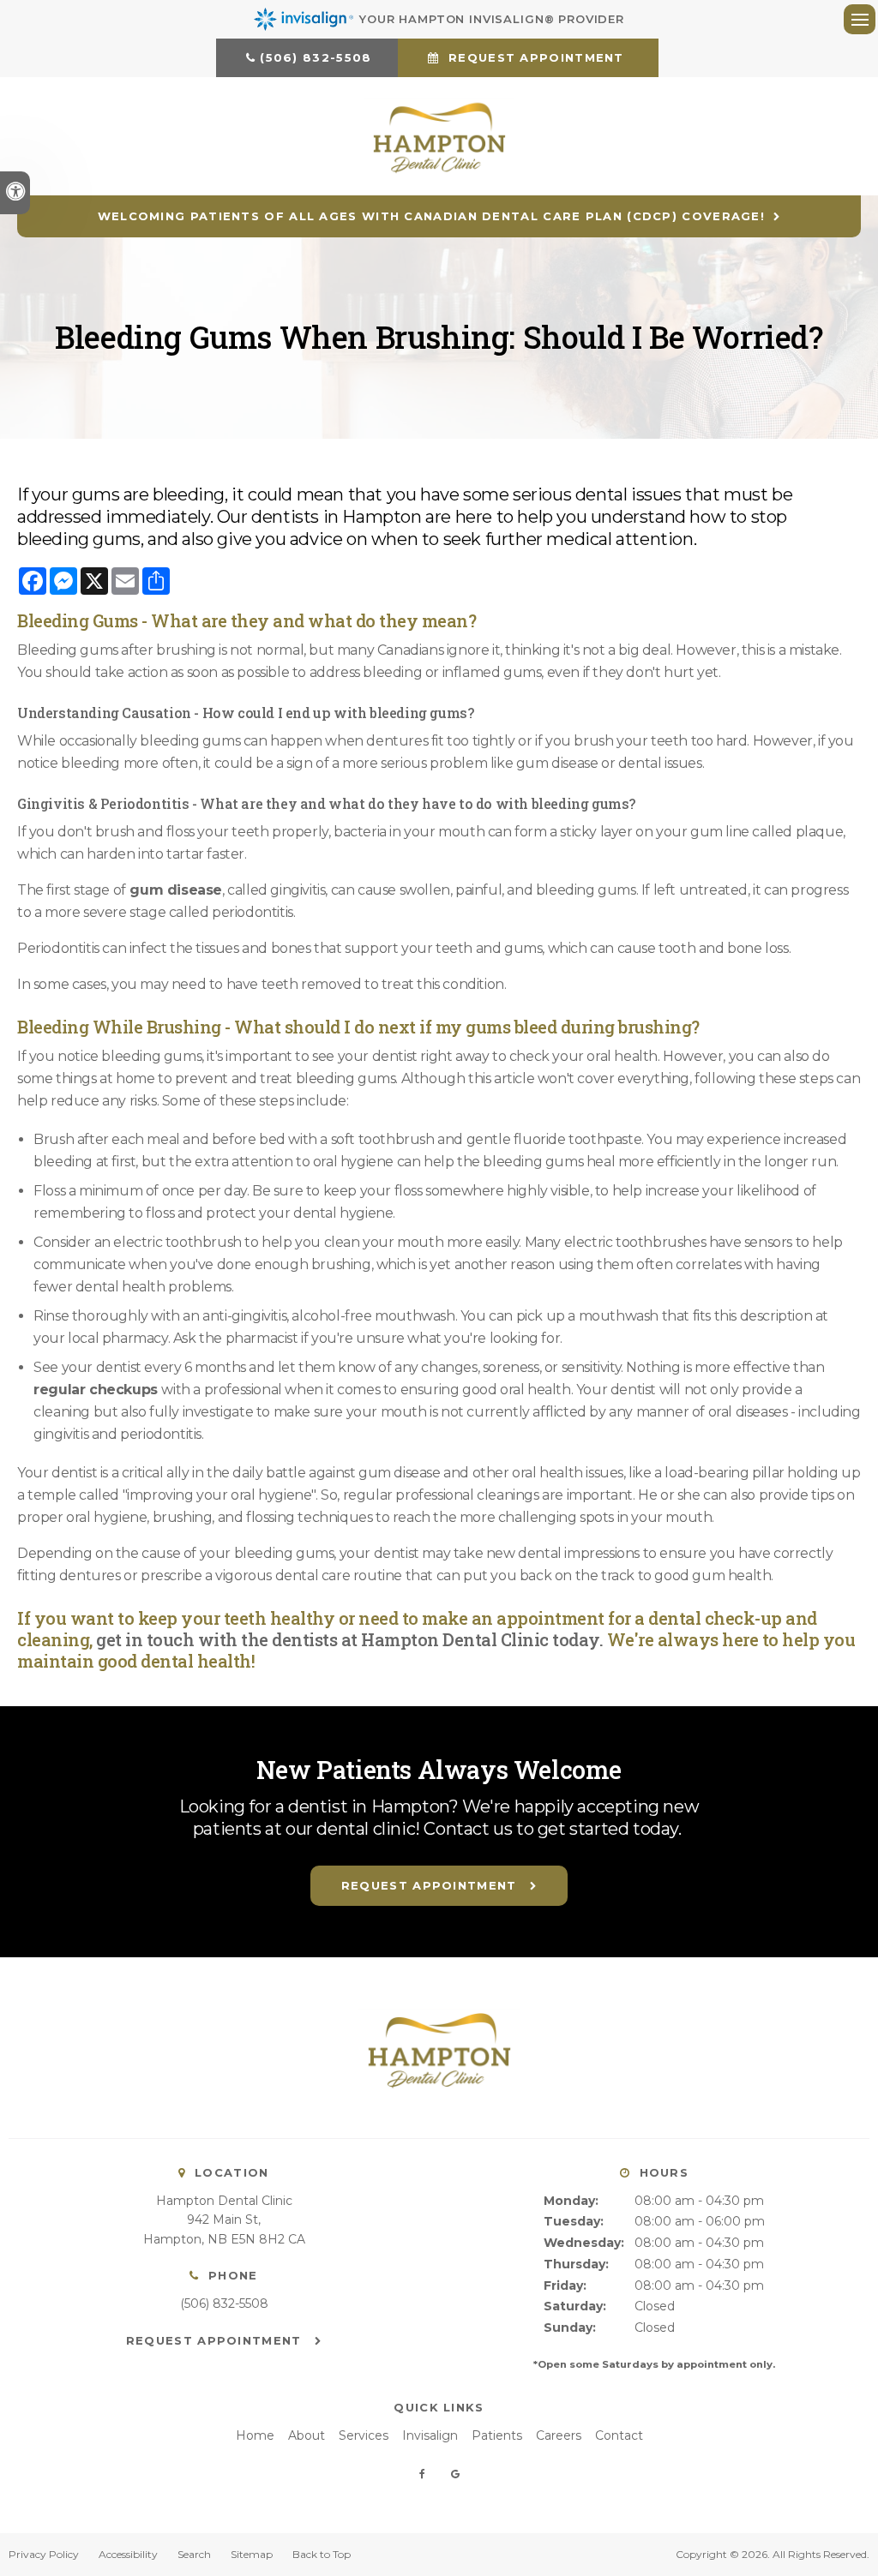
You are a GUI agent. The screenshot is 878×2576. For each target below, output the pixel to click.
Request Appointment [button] (536, 57)
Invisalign (430, 2435)
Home (255, 2435)
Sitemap (252, 2554)
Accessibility (128, 2554)
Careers (559, 2435)
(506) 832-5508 (316, 57)
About (307, 2435)
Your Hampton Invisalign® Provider (492, 19)
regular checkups (96, 1390)
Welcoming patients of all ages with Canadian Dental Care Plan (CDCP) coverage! (431, 216)
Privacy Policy (44, 2554)
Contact (619, 2435)
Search (194, 2554)
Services (364, 2435)
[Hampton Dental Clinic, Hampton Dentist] (439, 2108)
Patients (497, 2435)
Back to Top (322, 2554)
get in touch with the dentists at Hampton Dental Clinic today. (348, 1639)
